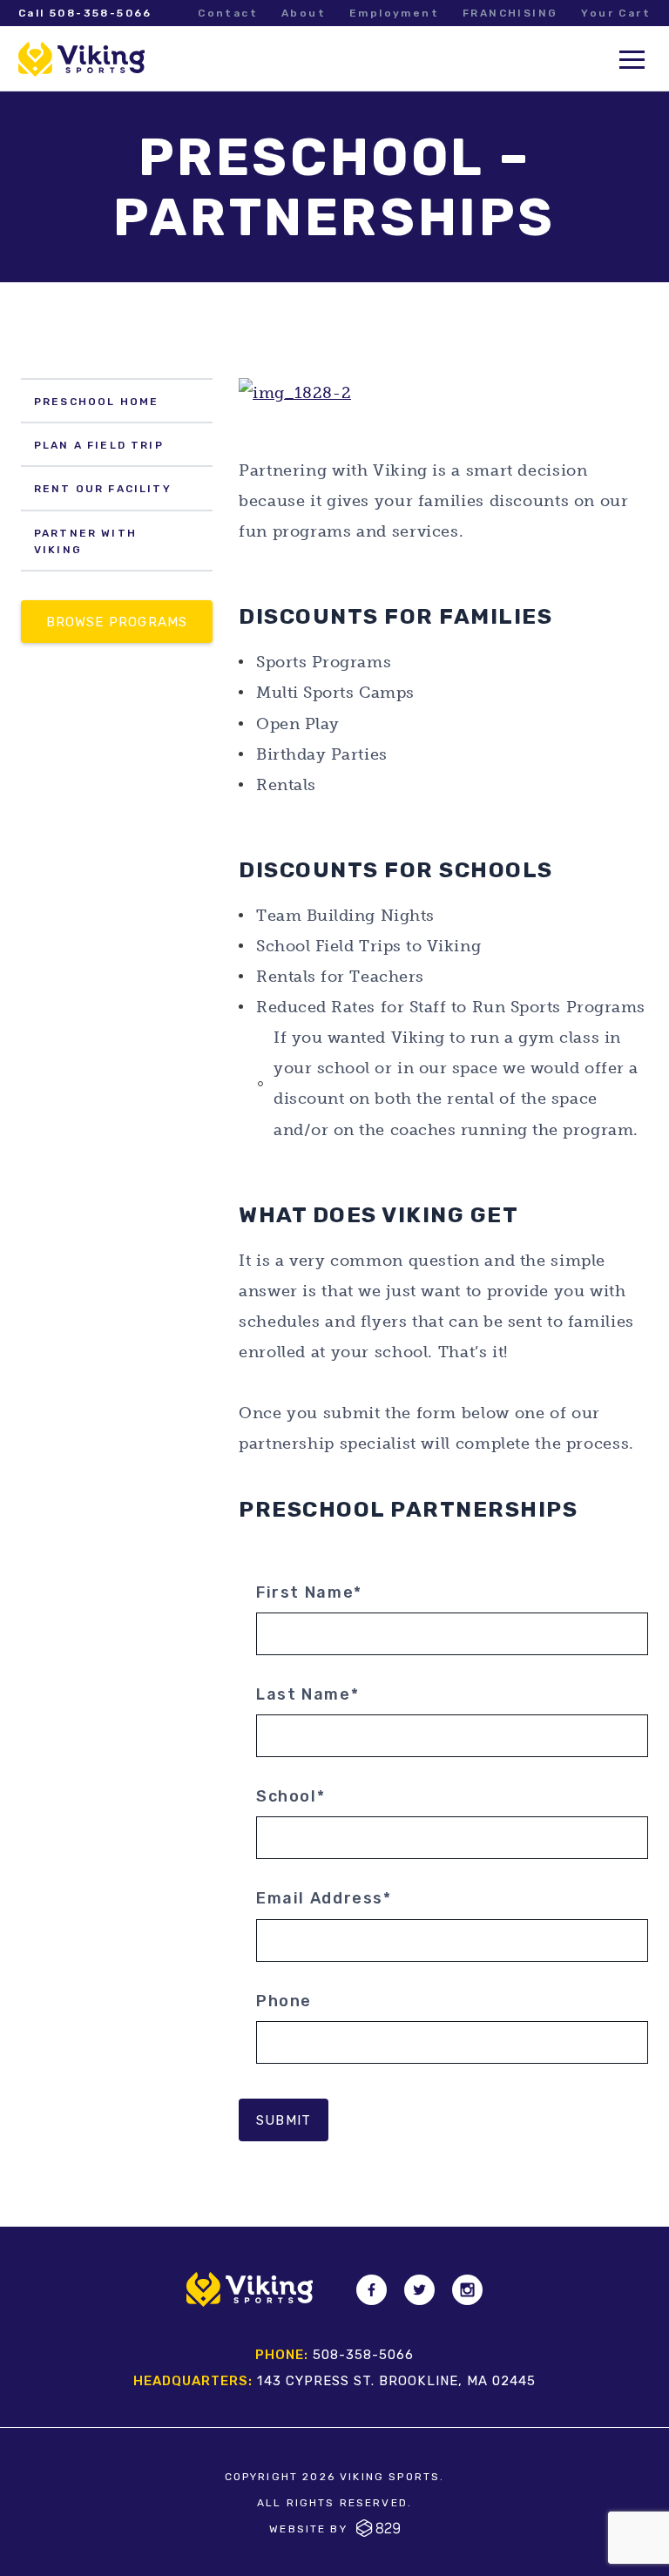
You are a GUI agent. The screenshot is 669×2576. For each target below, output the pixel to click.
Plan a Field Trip (99, 445)
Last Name (307, 1694)
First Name (309, 1592)
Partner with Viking (85, 541)
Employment (394, 13)
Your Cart (616, 13)
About (304, 13)
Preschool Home (96, 402)
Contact (228, 13)
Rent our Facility (103, 489)
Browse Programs (117, 622)
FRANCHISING (510, 13)
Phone (284, 2001)
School (291, 1796)
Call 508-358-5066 (85, 13)
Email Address (324, 1898)
